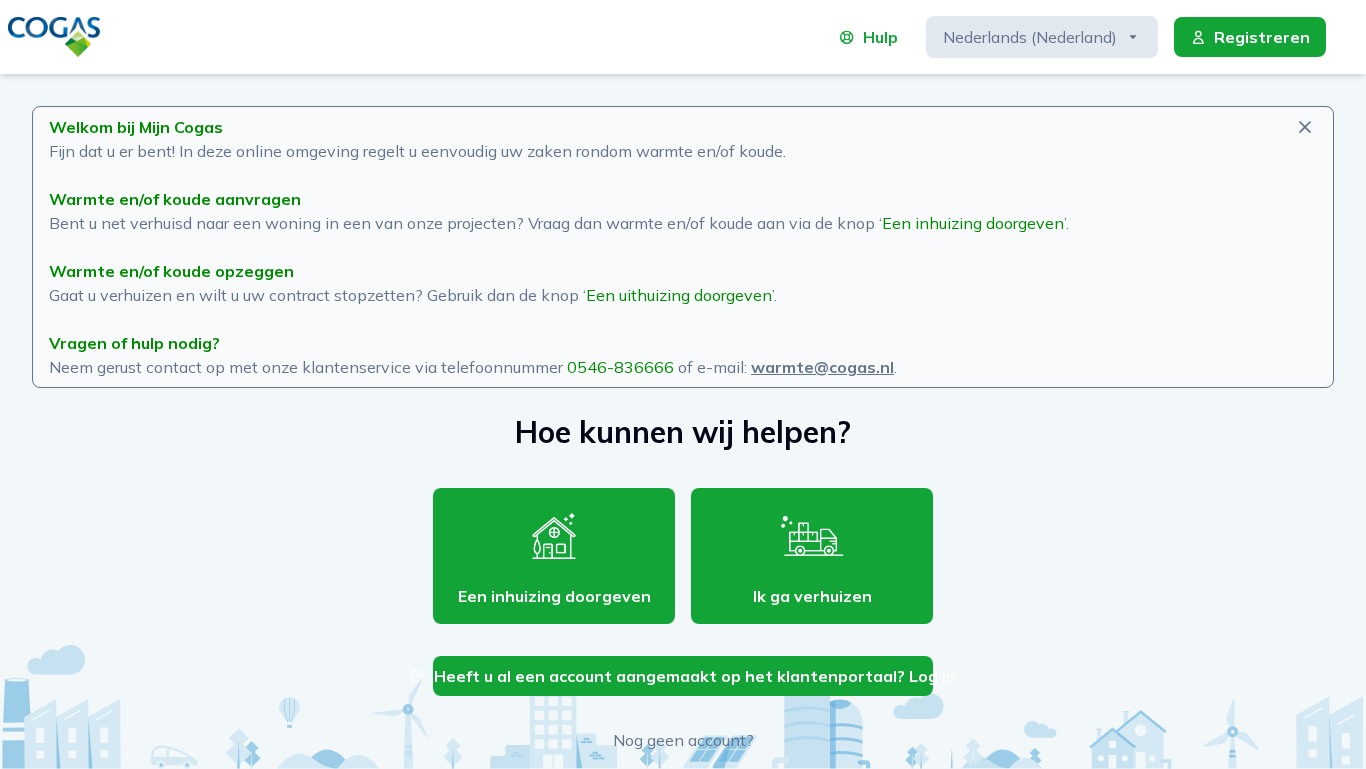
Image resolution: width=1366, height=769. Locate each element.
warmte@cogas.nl (822, 367)
